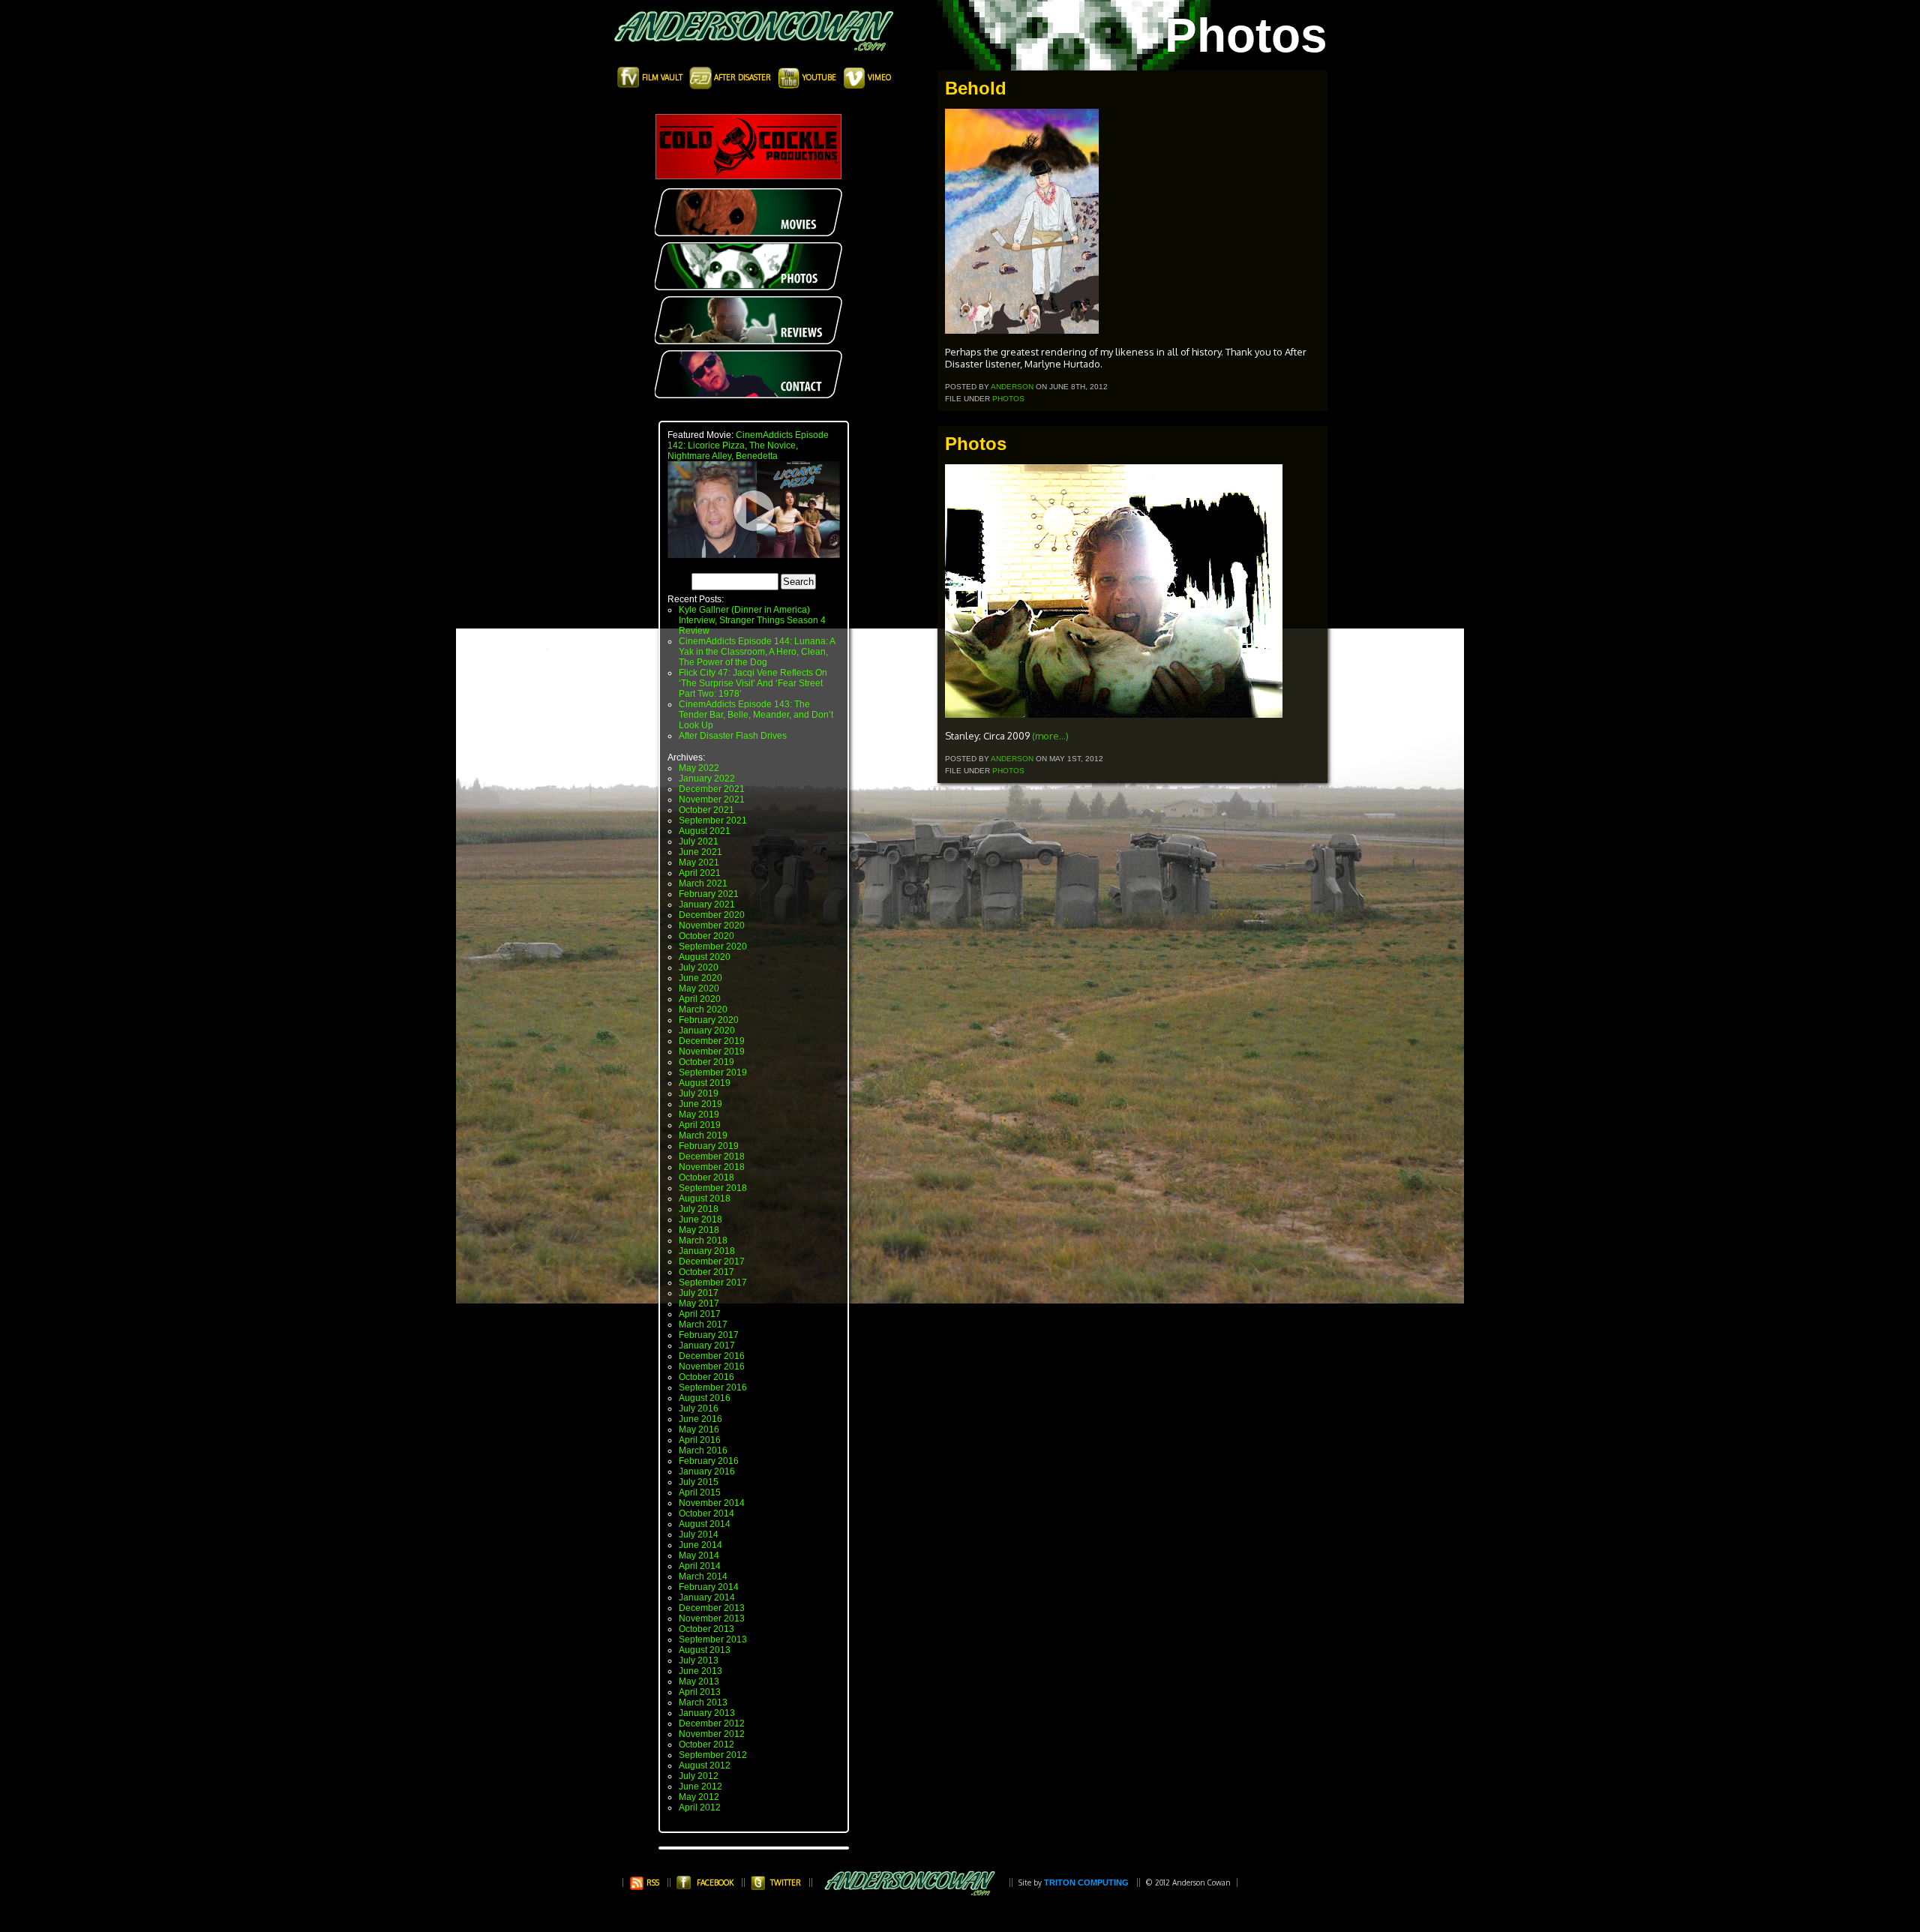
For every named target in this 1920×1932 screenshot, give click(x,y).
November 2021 (712, 799)
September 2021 (713, 820)
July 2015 (699, 1482)
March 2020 (703, 1009)
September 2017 (713, 1282)
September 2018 (713, 1188)
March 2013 (703, 1702)
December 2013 (712, 1608)
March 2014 (703, 1576)
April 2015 (700, 1492)
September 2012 (713, 1755)
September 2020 (713, 946)
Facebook (715, 1882)
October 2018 (706, 1177)
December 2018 (712, 1156)
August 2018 (705, 1198)
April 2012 (700, 1807)
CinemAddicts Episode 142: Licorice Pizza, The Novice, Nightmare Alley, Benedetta (748, 445)
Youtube (819, 77)
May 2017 (699, 1303)
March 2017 (703, 1324)
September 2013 (713, 1639)
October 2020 (706, 936)
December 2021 (712, 789)
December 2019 (712, 1041)
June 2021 (700, 852)
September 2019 (713, 1072)
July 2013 (699, 1660)
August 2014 (705, 1524)
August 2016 (705, 1398)
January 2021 (707, 904)
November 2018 (712, 1167)
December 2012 (712, 1723)
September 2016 (713, 1387)
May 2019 (699, 1114)
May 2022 (699, 768)
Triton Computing (1086, 1882)
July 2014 (699, 1534)
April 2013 (700, 1692)
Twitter (786, 1882)
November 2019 (712, 1051)
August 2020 (705, 957)
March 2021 (703, 883)
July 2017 (699, 1293)
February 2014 (709, 1587)
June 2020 (700, 978)
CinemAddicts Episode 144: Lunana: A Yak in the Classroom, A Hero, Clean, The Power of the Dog (757, 652)
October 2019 (706, 1062)
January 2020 (707, 1030)
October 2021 (706, 810)
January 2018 (707, 1251)
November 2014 (712, 1503)
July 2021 (699, 841)
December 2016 (712, 1356)
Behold (976, 88)
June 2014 (700, 1545)
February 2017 (709, 1335)
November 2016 (712, 1366)
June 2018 (700, 1219)
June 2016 (700, 1419)
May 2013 (699, 1681)
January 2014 (707, 1597)
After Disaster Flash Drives (733, 736)
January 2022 (707, 778)
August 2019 (705, 1083)
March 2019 (703, 1135)
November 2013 (712, 1618)
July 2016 (699, 1408)
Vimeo (878, 77)
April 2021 (700, 873)
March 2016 (703, 1450)
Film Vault (662, 77)
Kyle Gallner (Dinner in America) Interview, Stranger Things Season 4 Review (752, 620)
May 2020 (699, 988)
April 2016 (700, 1440)
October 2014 (706, 1513)
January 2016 (707, 1471)
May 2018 (699, 1230)
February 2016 (709, 1461)
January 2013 (707, 1713)
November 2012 (712, 1734)
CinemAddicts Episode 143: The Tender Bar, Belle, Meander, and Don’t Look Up (756, 715)
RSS (652, 1882)
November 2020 (712, 925)
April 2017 (700, 1314)
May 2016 (699, 1429)
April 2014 (700, 1566)
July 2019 (699, 1093)
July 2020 (699, 967)
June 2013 (700, 1671)
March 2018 (703, 1240)
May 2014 (699, 1555)
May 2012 (699, 1797)
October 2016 (706, 1377)
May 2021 (699, 862)
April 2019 (700, 1125)
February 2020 (709, 1020)
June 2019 (700, 1104)
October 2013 (706, 1629)
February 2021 (709, 894)
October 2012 (706, 1744)
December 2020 (712, 915)
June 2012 (700, 1786)
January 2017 (707, 1345)
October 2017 (706, 1272)
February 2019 (709, 1146)
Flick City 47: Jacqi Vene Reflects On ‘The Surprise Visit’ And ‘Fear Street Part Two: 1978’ (753, 683)
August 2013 (705, 1650)
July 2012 (699, 1776)
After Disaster (742, 77)
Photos (1008, 399)
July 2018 (699, 1209)
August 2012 (705, 1765)
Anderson (1012, 387)
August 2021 (705, 831)
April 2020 (700, 999)
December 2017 (712, 1261)
